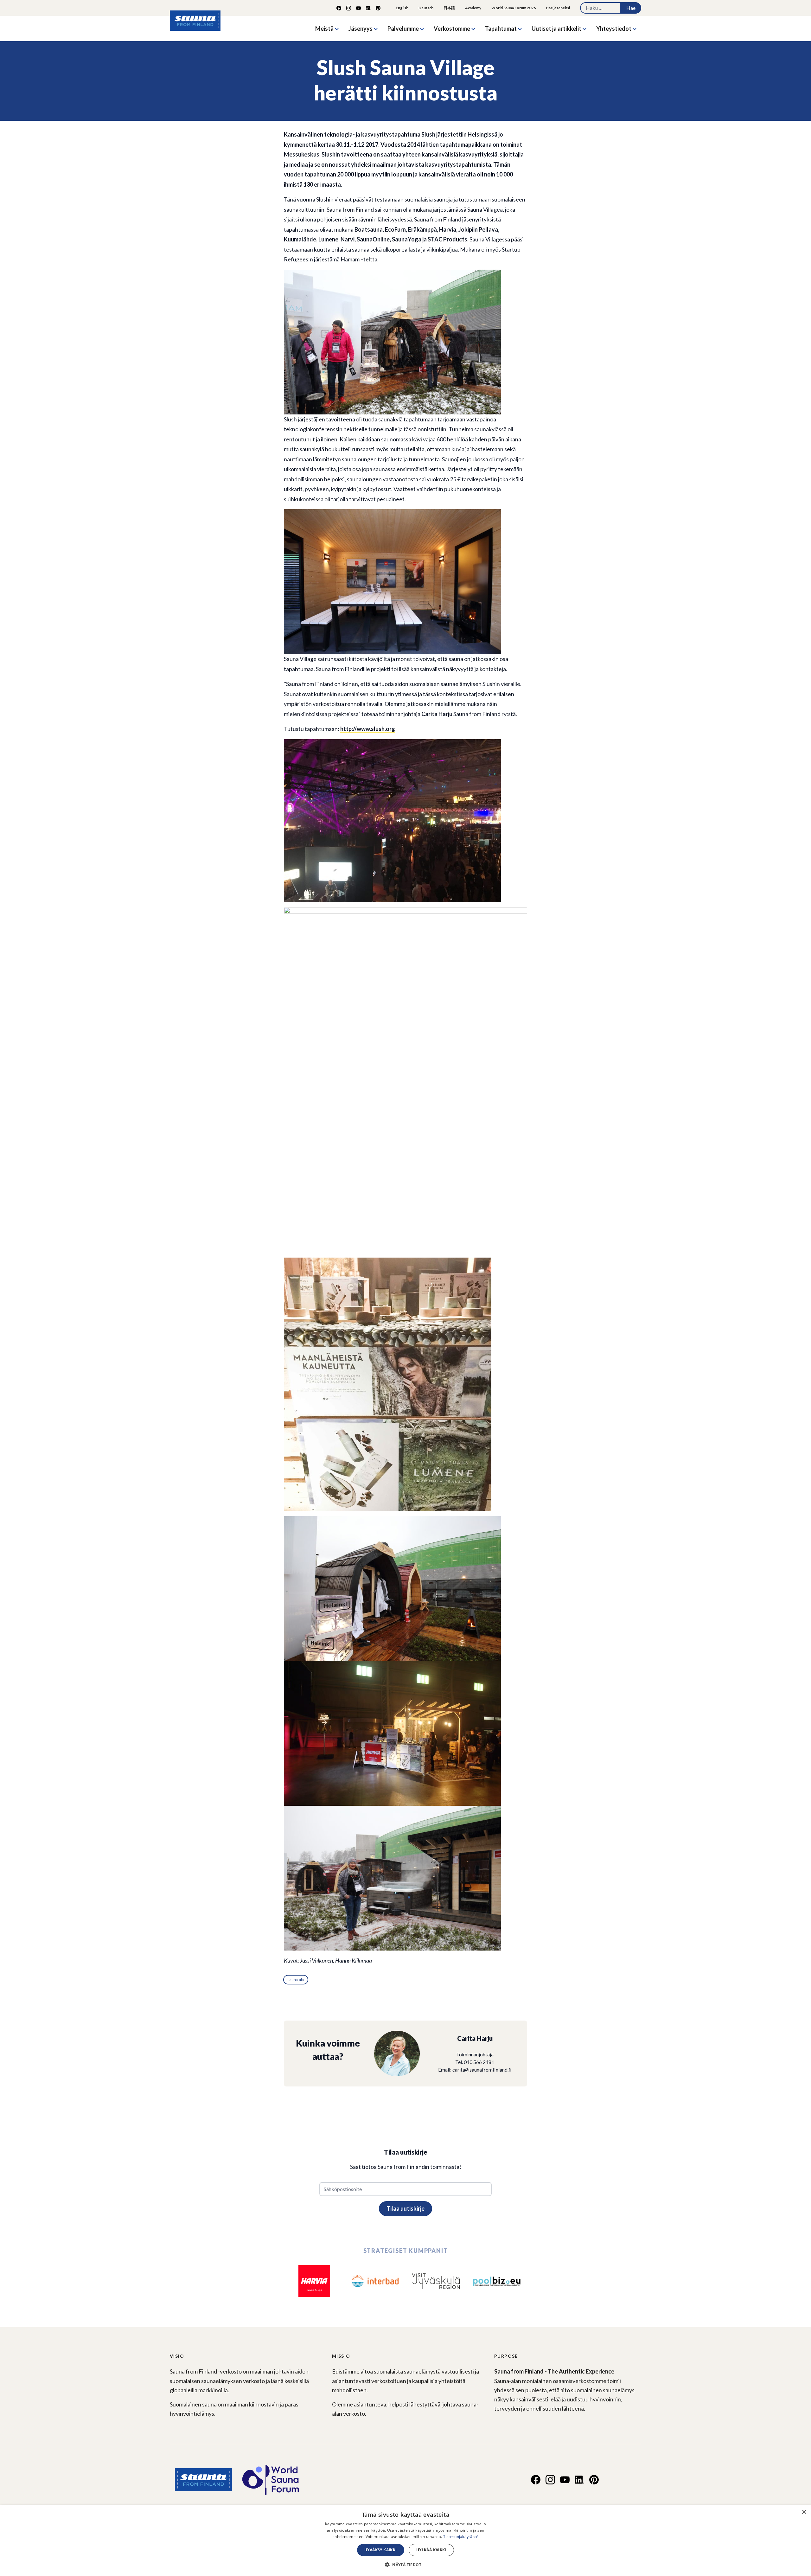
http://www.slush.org (368, 729)
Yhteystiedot (614, 29)
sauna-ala (296, 1980)
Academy (473, 8)
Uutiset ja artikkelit (556, 29)
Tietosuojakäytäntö (461, 2537)
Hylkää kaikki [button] (431, 2550)
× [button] (804, 2512)
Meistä (324, 29)
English (402, 8)
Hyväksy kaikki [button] (381, 2550)
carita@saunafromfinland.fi (482, 2070)
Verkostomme (452, 29)
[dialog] (405, 2541)
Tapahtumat (501, 29)
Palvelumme (403, 29)
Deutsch (426, 8)
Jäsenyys (361, 29)
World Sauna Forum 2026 (514, 8)
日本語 (449, 8)
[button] (405, 2565)
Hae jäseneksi (558, 8)
